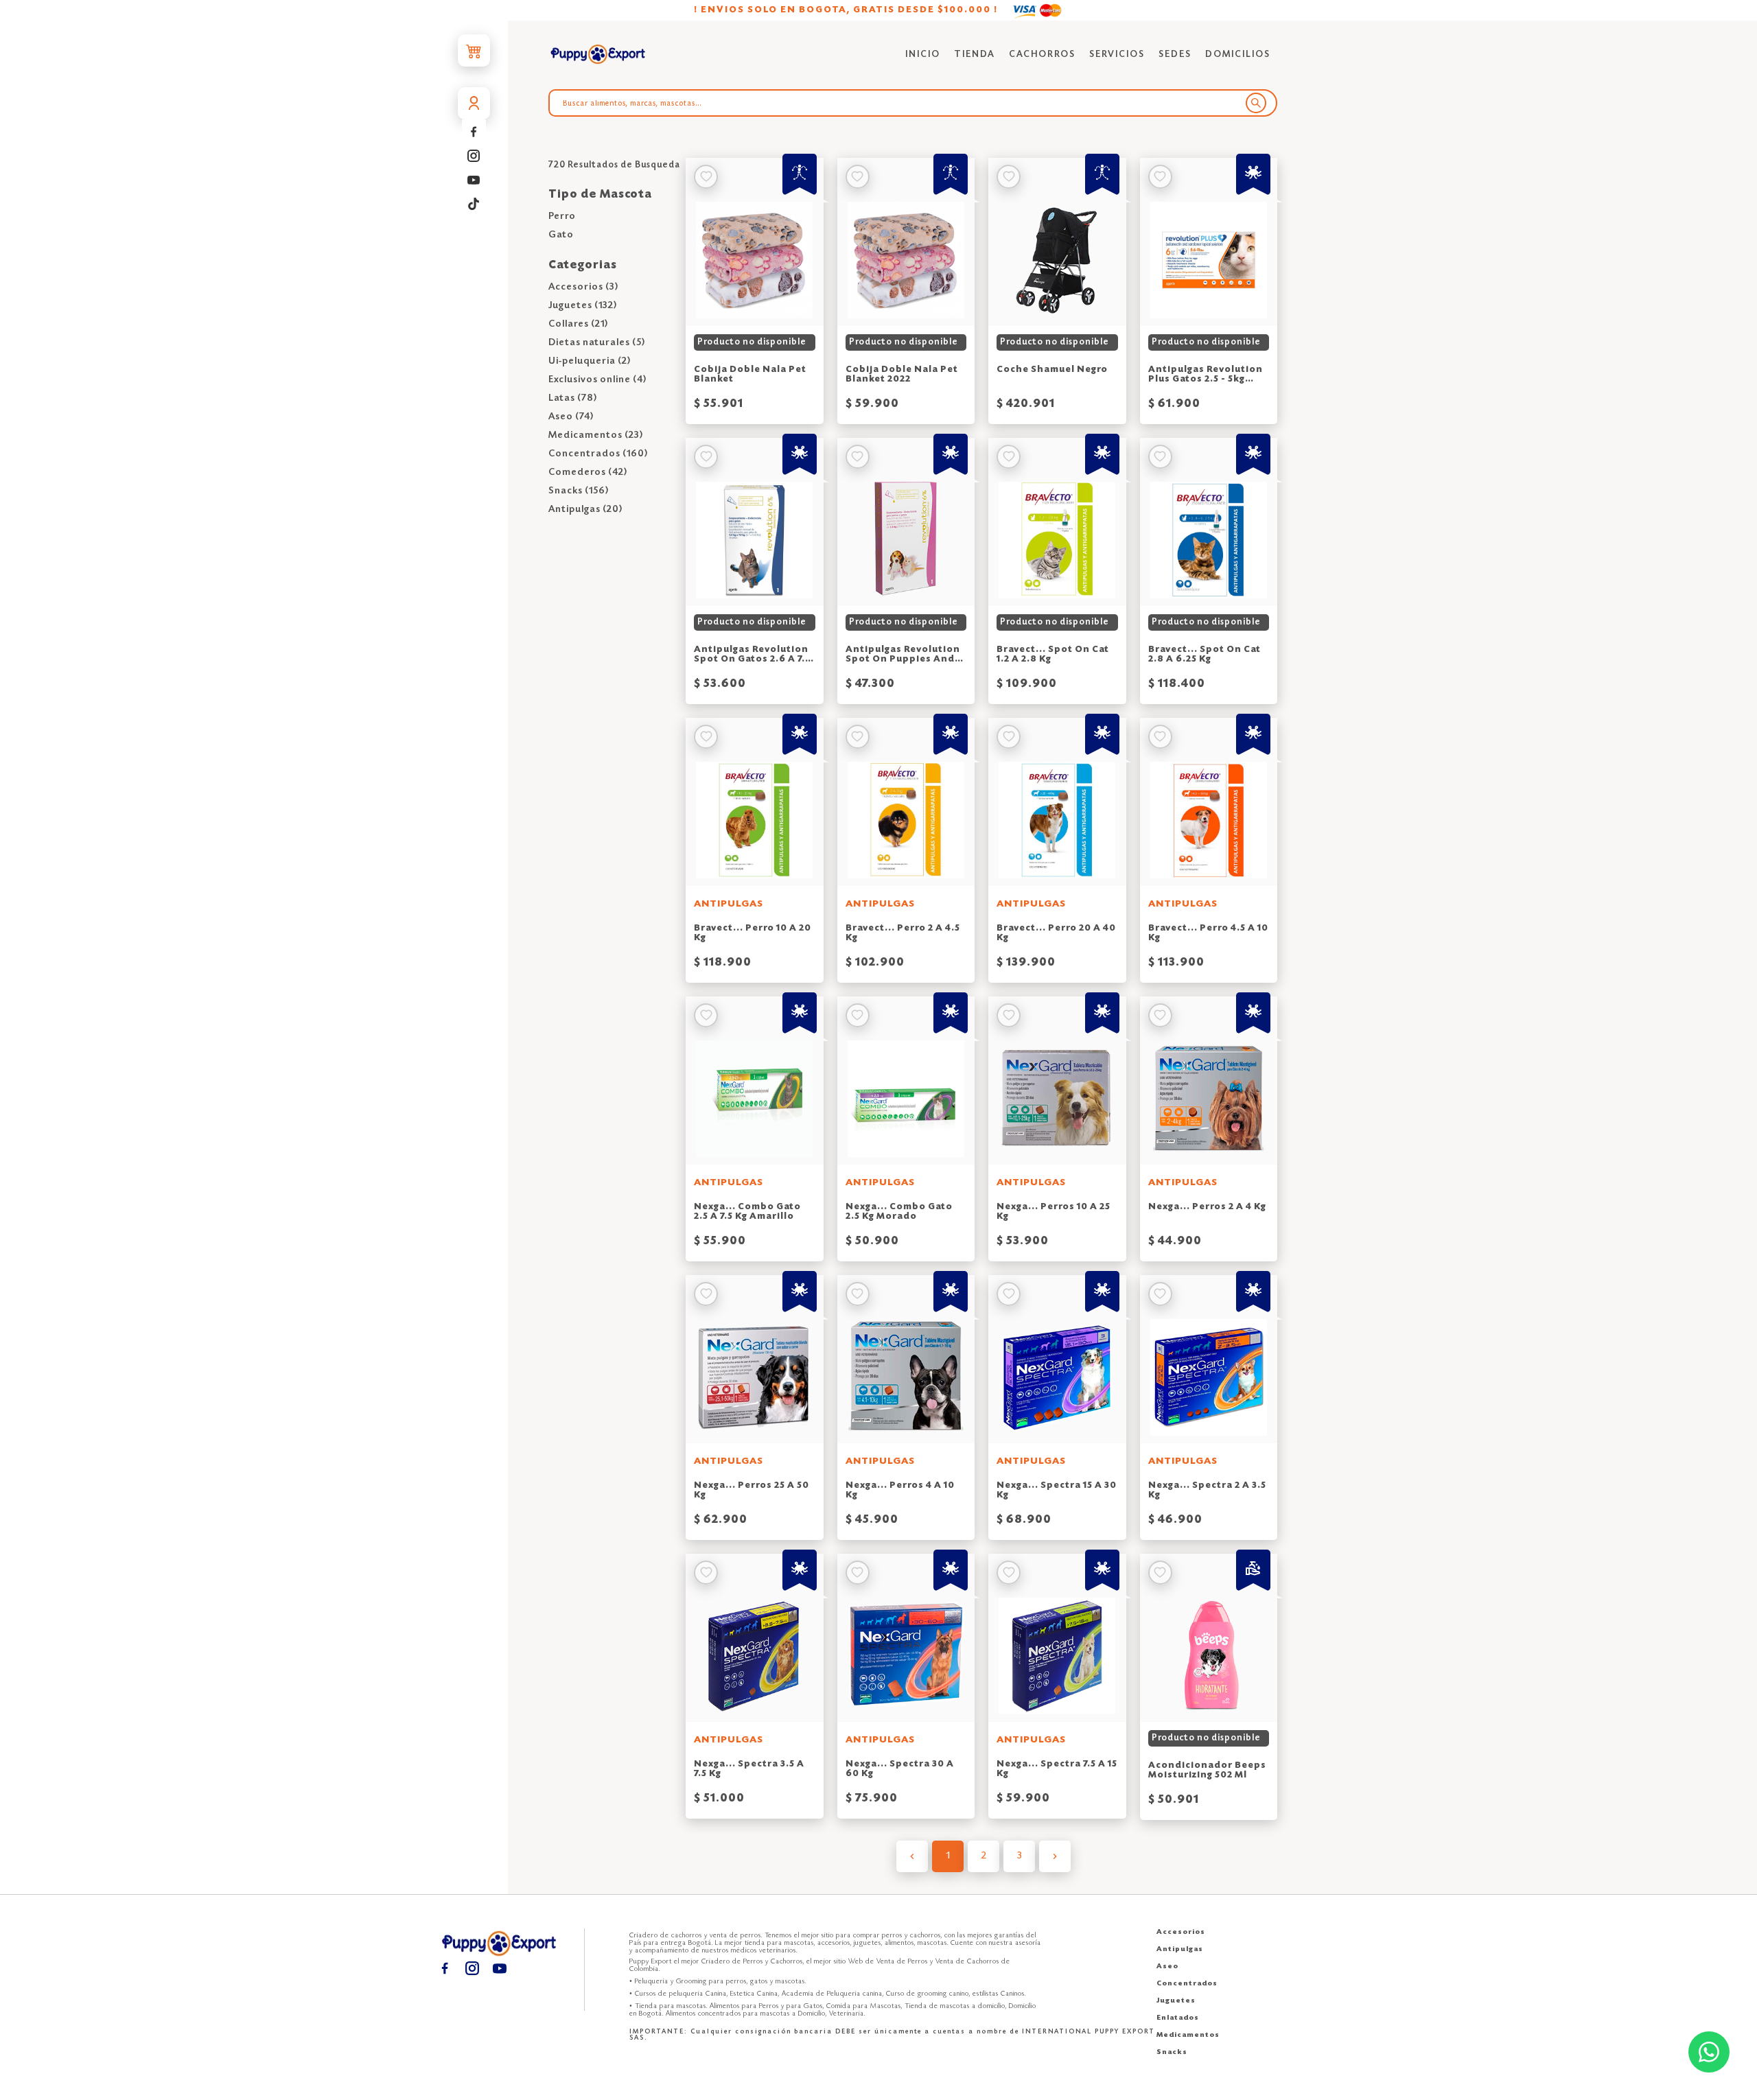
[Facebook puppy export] (474, 131)
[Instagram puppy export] (474, 155)
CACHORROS (1042, 55)
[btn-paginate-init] (912, 1856)
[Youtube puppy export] (474, 179)
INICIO (923, 55)
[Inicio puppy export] (598, 55)
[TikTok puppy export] (474, 203)
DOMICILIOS (1238, 55)
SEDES (1175, 55)
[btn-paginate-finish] (1055, 1856)
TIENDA (975, 55)
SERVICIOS (1117, 55)
